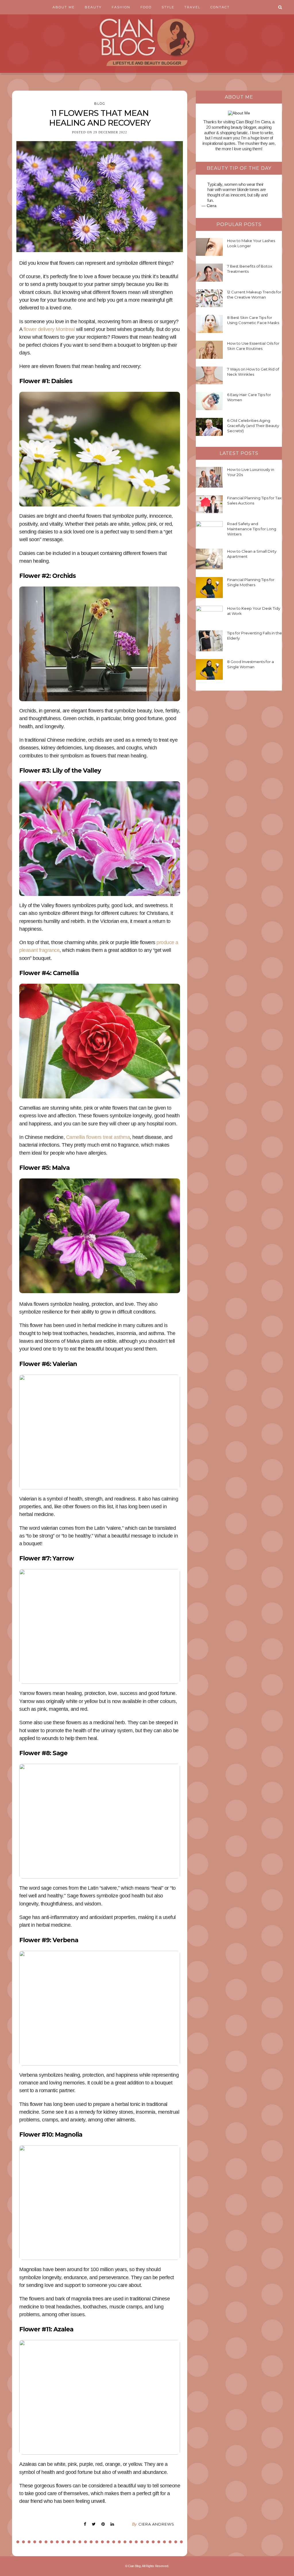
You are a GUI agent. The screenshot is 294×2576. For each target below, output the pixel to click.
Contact (220, 7)
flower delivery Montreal (49, 329)
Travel (192, 7)
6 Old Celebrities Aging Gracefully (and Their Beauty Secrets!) (253, 426)
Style (168, 7)
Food (146, 7)
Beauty (93, 7)
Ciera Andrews (156, 2524)
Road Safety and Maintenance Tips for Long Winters (252, 529)
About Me (64, 7)
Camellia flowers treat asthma (98, 1137)
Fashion (121, 7)
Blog (100, 104)
